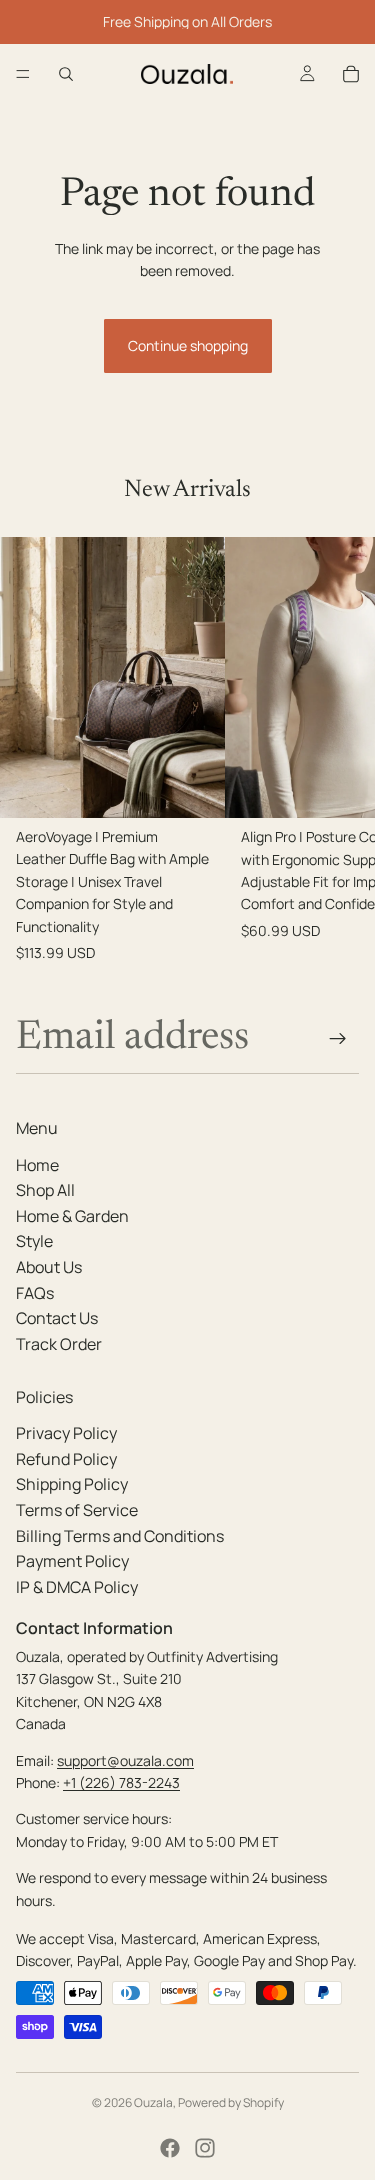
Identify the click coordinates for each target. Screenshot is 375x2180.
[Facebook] (170, 2148)
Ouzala (153, 2102)
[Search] (66, 74)
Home (37, 1164)
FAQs (35, 1292)
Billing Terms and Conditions (120, 1535)
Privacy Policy (66, 1433)
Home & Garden (72, 1215)
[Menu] (23, 74)
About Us (49, 1266)
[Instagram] (205, 2148)
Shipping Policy (72, 1484)
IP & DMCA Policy (77, 1586)
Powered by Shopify (231, 2102)
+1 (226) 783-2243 (121, 1781)
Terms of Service (77, 1510)
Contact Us (57, 1318)
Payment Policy (72, 1561)
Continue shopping (188, 345)
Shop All (45, 1190)
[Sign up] (338, 1039)
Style (34, 1241)
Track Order (59, 1343)
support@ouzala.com (125, 1759)
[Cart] (351, 74)
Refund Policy (66, 1458)
